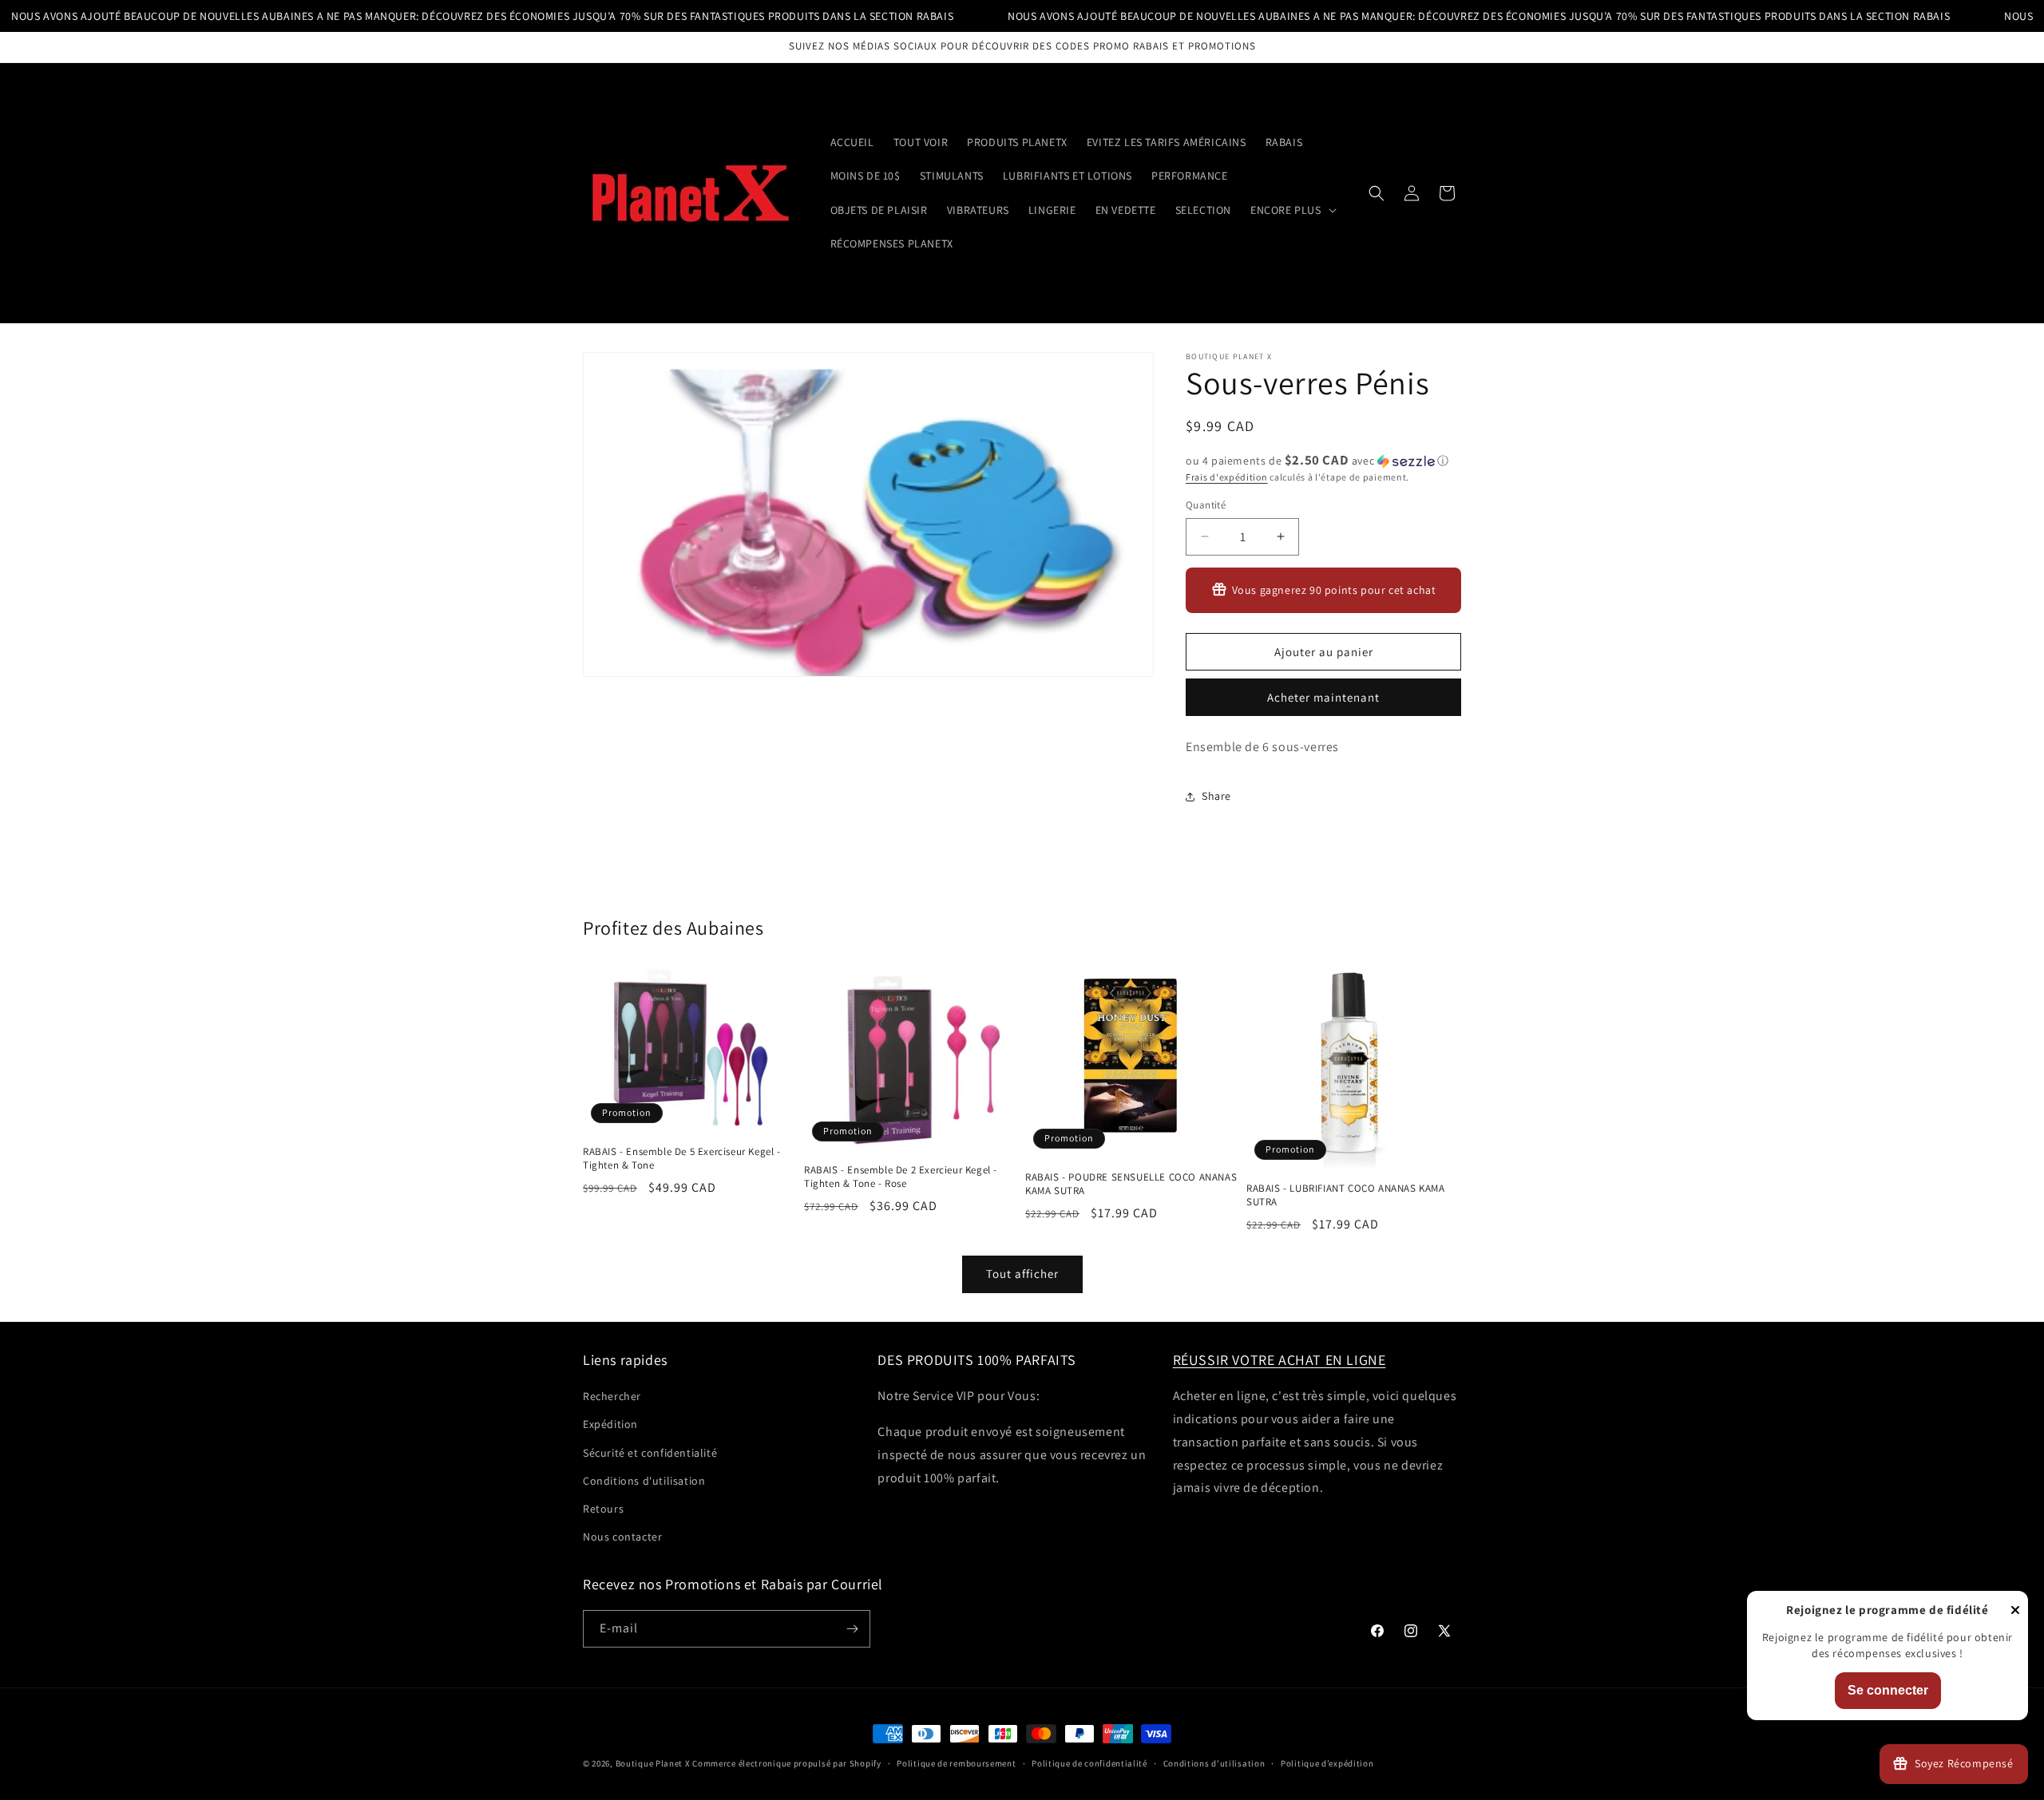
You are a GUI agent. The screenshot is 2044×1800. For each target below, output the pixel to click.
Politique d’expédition (1327, 1763)
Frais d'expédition (1227, 477)
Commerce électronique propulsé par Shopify (786, 1763)
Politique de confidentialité (1089, 1763)
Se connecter (1888, 1690)
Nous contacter (622, 1537)
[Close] (2015, 1611)
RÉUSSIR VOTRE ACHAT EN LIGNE (1279, 1360)
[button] (1292, 210)
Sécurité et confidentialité (650, 1453)
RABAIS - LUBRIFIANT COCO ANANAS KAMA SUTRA (1346, 1195)
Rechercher (612, 1396)
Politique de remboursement (956, 1763)
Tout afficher (1022, 1274)
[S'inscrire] (852, 1629)
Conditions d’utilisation (1214, 1763)
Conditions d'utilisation (644, 1481)
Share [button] (1216, 796)
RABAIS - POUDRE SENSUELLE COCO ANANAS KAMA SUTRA (1131, 1184)
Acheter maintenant (1323, 697)
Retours (603, 1509)
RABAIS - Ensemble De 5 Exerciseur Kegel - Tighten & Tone (682, 1159)
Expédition (610, 1424)
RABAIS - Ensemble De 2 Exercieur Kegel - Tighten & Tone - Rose (901, 1177)
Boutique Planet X (653, 1763)
